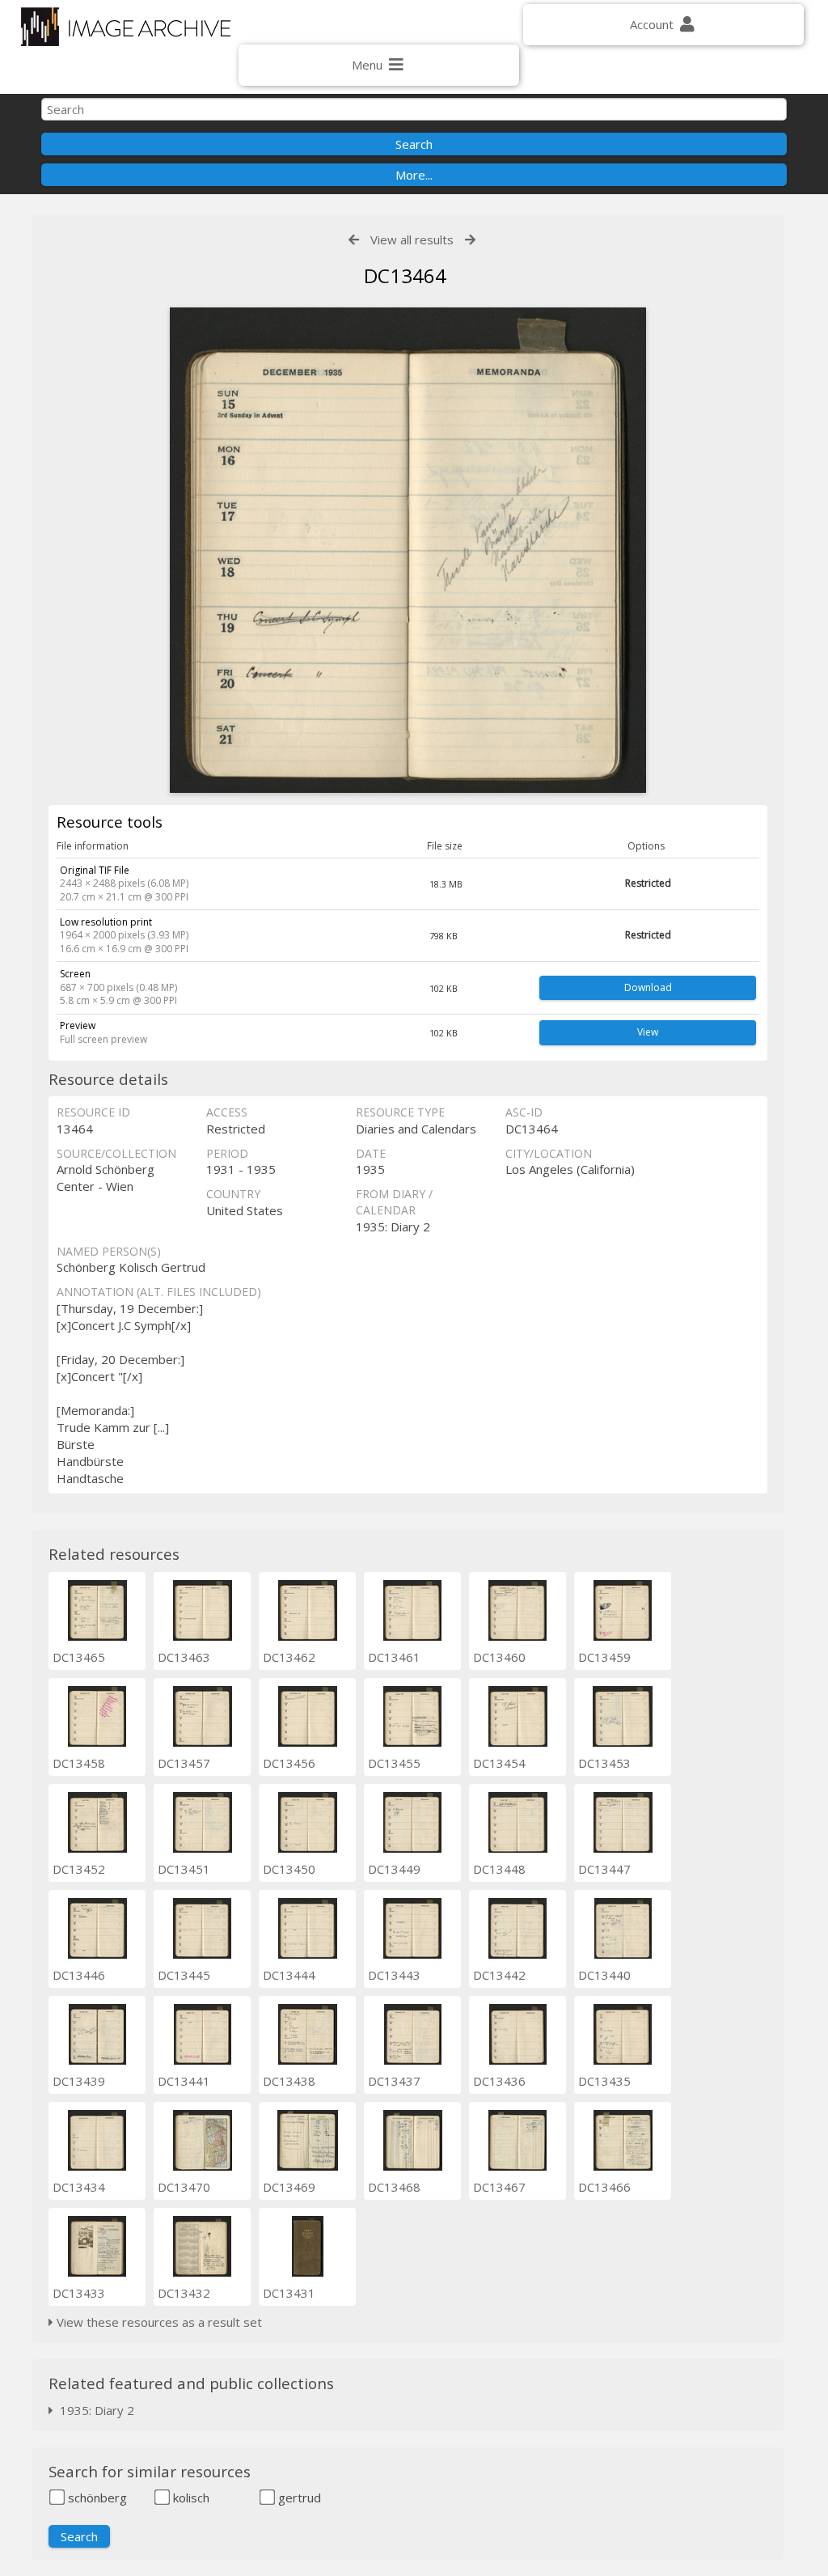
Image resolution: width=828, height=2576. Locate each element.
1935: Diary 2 (94, 2410)
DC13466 (604, 2187)
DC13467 (499, 2187)
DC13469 (289, 2187)
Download (648, 987)
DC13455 (394, 1763)
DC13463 (184, 1657)
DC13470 (184, 2187)
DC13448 (499, 1869)
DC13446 (79, 1975)
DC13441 (184, 2081)
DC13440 (604, 1975)
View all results (412, 239)
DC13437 (394, 2081)
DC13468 (394, 2187)
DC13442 (499, 1975)
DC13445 (184, 1975)
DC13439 (79, 2081)
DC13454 (499, 1763)
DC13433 (79, 2293)
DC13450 (289, 1869)
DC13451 (184, 1869)
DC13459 (604, 1657)
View (648, 1032)
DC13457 (184, 1763)
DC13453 (604, 1763)
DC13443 (394, 1975)
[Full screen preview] (408, 550)
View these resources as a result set (158, 2322)
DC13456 (289, 1763)
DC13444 (289, 1975)
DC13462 (289, 1657)
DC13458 (79, 1763)
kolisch (190, 2498)
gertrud (298, 2498)
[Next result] (470, 240)
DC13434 (79, 2187)
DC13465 (79, 1657)
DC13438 (289, 2081)
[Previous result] (354, 240)
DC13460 (499, 1657)
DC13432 (184, 2293)
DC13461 (394, 1657)
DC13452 (79, 1869)
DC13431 (289, 2293)
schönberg (96, 2498)
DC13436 (499, 2081)
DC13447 (604, 1869)
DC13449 (394, 1869)
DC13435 (604, 2081)
